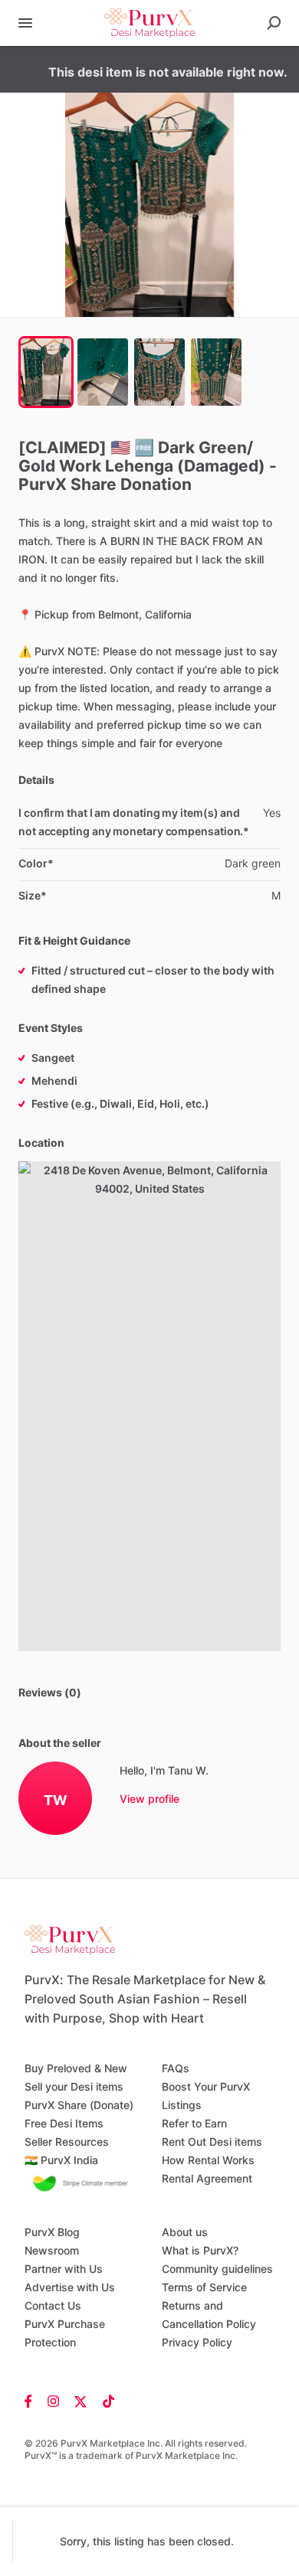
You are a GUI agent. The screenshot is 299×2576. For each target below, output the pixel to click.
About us (185, 2232)
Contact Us (53, 2305)
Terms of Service (204, 2287)
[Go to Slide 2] (103, 372)
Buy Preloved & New (76, 2068)
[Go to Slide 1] (46, 372)
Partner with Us (64, 2269)
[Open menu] (25, 23)
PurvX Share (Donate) (79, 2105)
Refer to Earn (194, 2123)
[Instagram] (53, 2401)
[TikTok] (105, 2401)
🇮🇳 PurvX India (61, 2160)
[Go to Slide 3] (159, 372)
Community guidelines (217, 2269)
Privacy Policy (197, 2342)
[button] (149, 205)
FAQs (176, 2068)
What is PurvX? (200, 2250)
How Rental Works (208, 2160)
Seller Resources (67, 2142)
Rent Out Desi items (212, 2142)
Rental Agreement (207, 2178)
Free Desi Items (64, 2123)
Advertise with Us (70, 2287)
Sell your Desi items (74, 2086)
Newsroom (52, 2250)
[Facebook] (32, 2401)
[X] (81, 2401)
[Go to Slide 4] (216, 372)
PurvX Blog (52, 2232)
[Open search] (274, 23)
